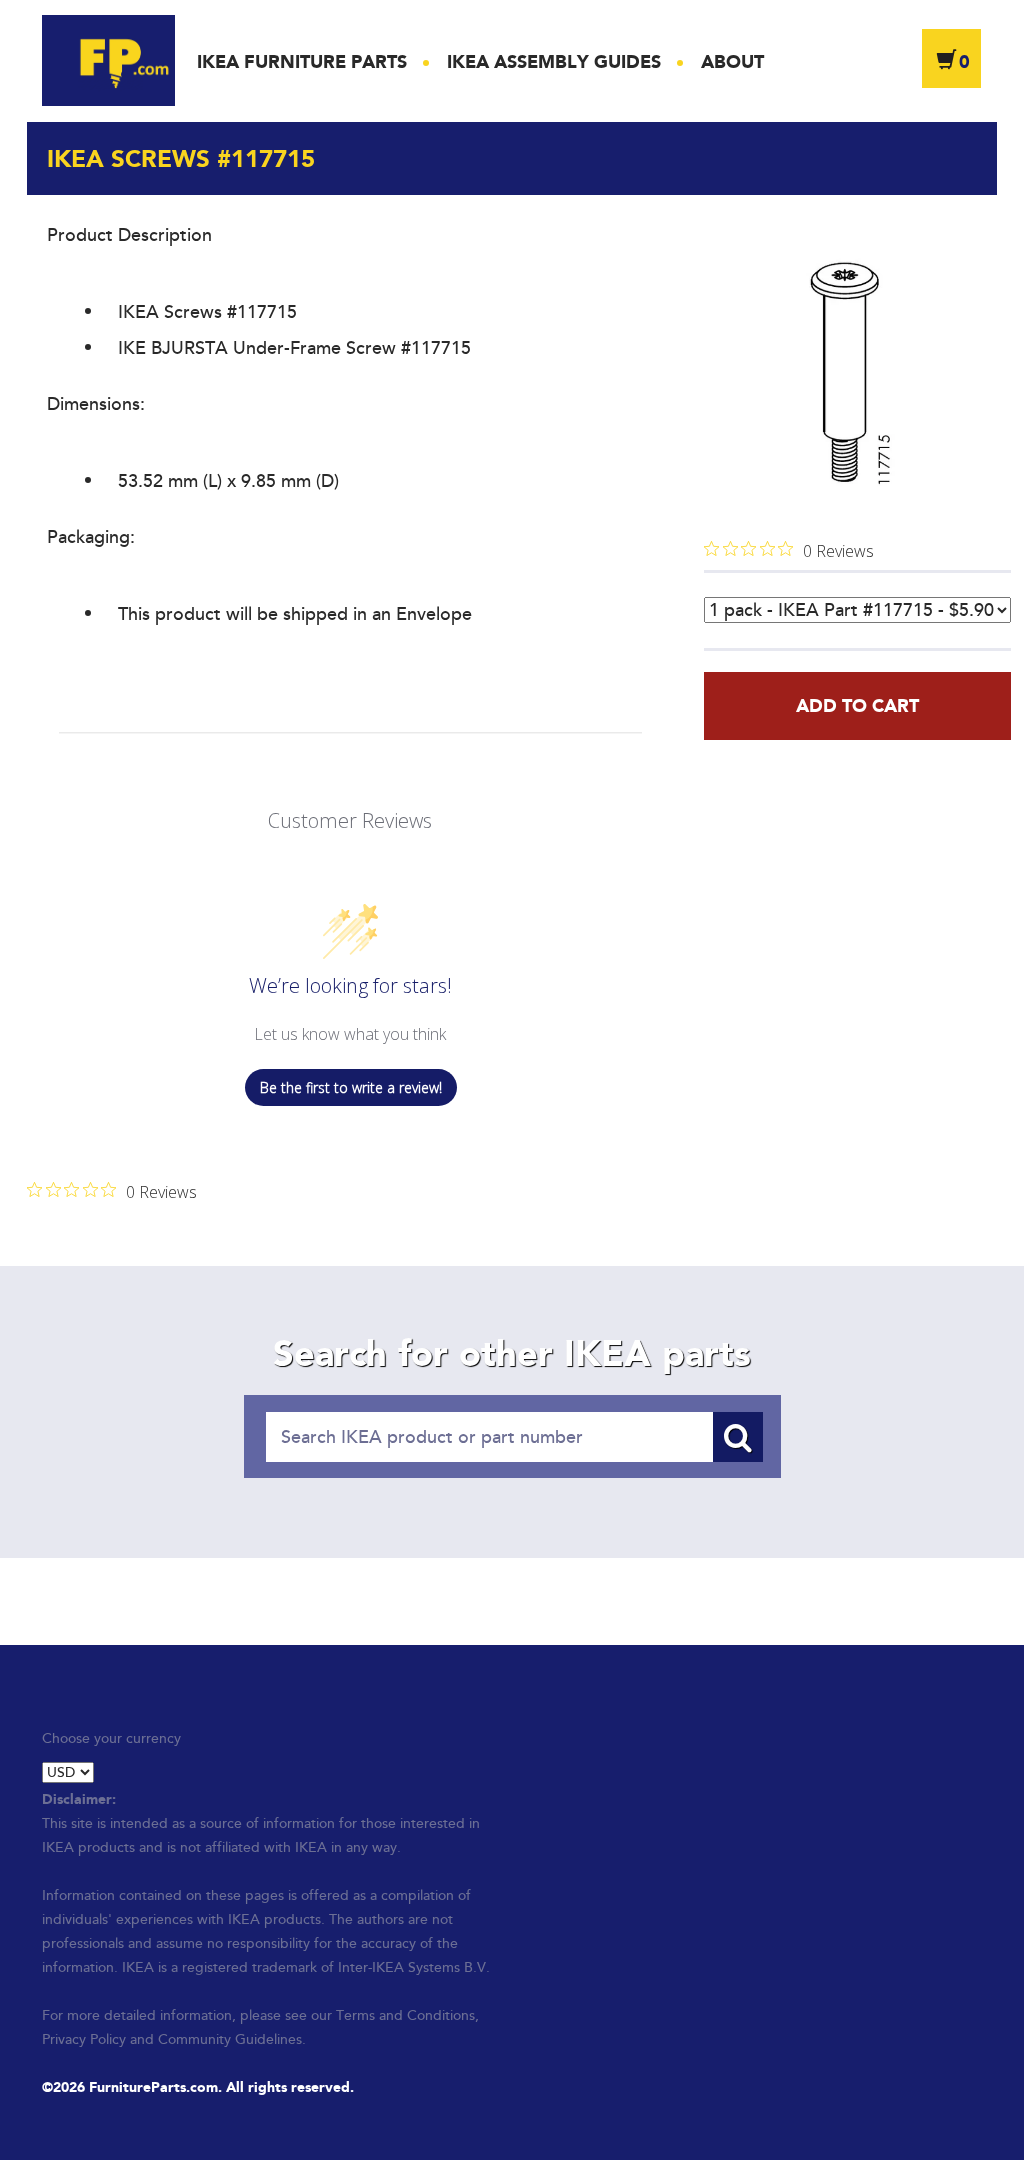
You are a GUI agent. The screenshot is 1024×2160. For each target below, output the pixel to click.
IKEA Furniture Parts (302, 62)
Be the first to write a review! (351, 1087)
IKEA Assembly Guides (554, 62)
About (732, 62)
